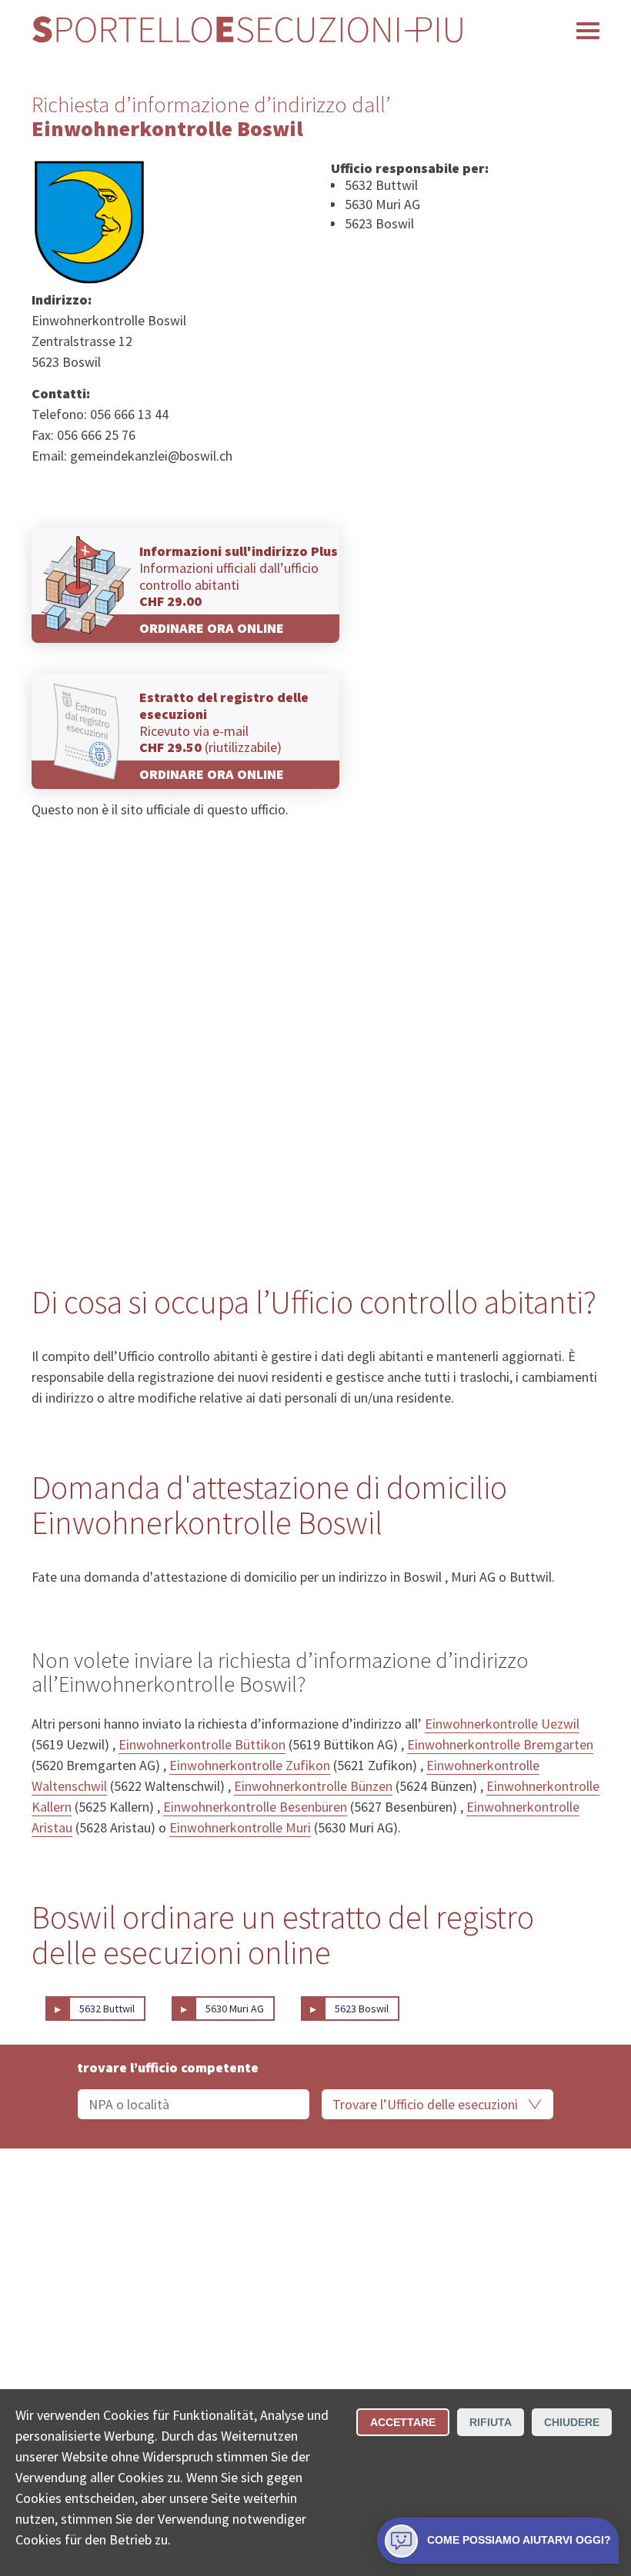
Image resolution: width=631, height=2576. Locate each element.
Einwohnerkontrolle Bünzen (313, 1786)
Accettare (403, 2422)
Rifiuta (491, 2422)
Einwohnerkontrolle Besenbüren (255, 1807)
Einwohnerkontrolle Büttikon (202, 1744)
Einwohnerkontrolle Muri (240, 1827)
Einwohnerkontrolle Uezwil (502, 1724)
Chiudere (572, 2422)
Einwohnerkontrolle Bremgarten (500, 1744)
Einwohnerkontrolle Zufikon (250, 1765)
